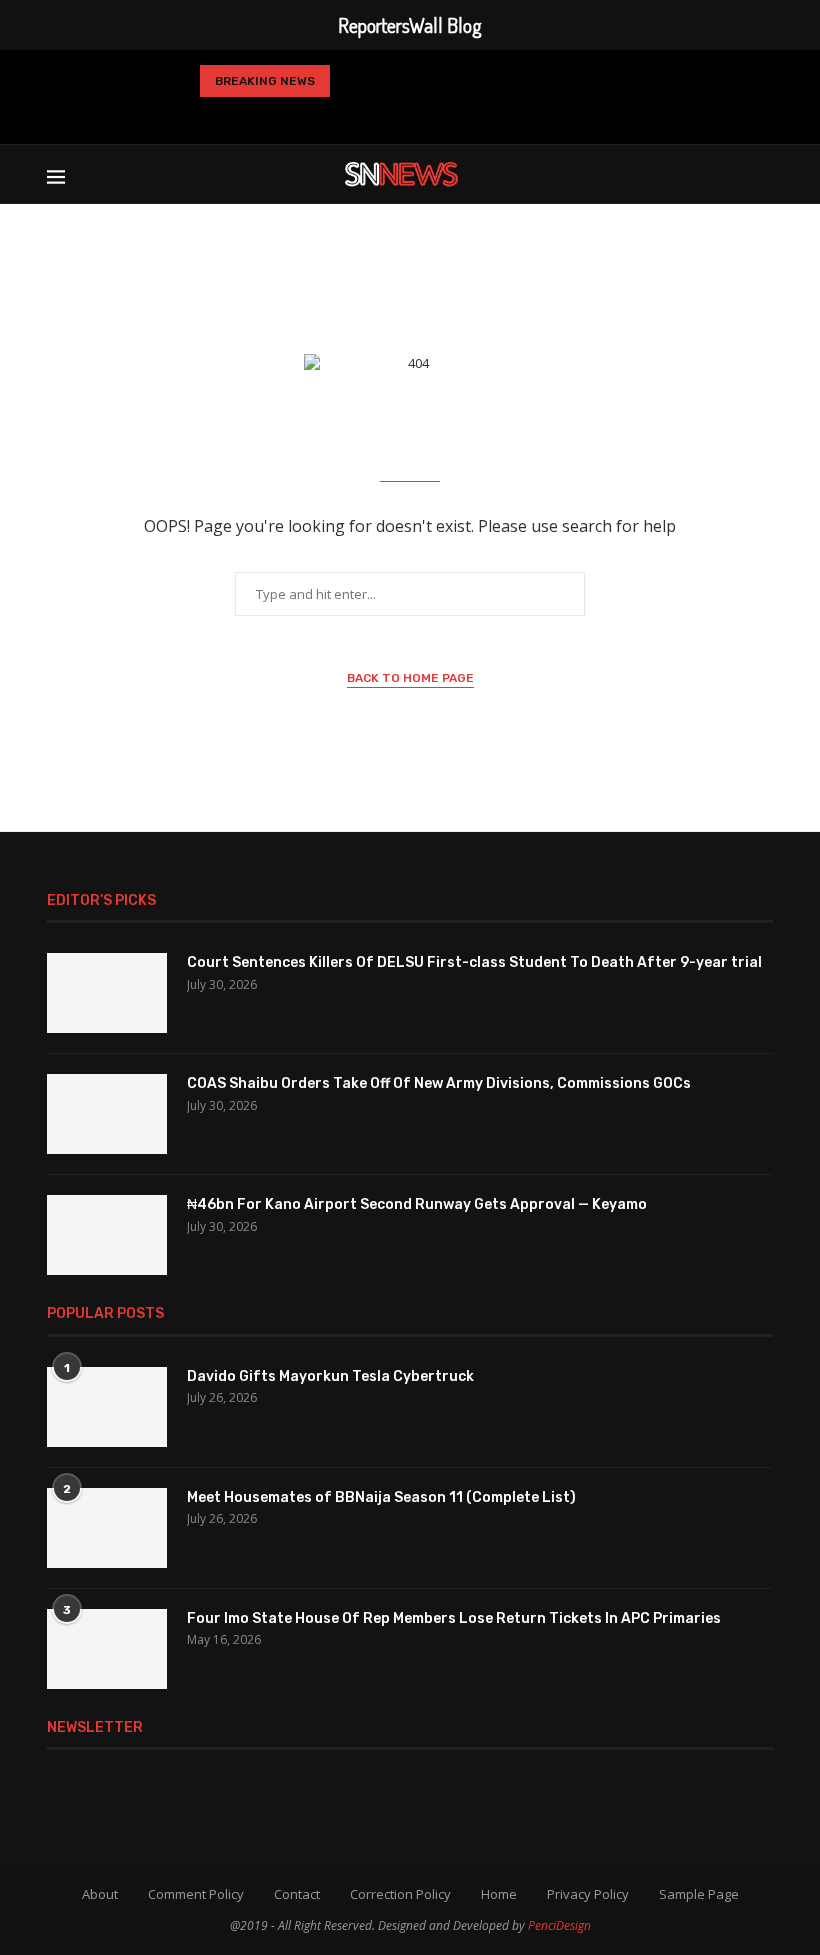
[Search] (763, 174)
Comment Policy (196, 1894)
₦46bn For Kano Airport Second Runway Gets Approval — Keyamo (417, 1204)
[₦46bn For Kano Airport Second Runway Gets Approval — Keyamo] (107, 1235)
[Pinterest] (407, 116)
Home (499, 1894)
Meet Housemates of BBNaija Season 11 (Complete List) (381, 1497)
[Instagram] (375, 116)
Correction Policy (400, 1894)
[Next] (386, 81)
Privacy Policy (588, 1894)
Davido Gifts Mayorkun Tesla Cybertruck (330, 1376)
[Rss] (504, 116)
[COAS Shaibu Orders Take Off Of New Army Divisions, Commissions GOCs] (107, 1114)
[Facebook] (316, 116)
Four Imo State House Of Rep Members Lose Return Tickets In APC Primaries (454, 1618)
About (100, 1894)
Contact (297, 1894)
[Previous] (353, 81)
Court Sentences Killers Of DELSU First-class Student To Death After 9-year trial (474, 962)
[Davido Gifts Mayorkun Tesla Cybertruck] (107, 1407)
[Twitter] (346, 116)
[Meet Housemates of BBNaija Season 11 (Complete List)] (107, 1528)
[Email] (471, 116)
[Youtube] (439, 116)
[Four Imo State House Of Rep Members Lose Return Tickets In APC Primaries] (107, 1649)
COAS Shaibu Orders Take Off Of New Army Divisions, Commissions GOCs (439, 1083)
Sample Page (699, 1894)
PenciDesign (559, 1925)
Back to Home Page (410, 678)
